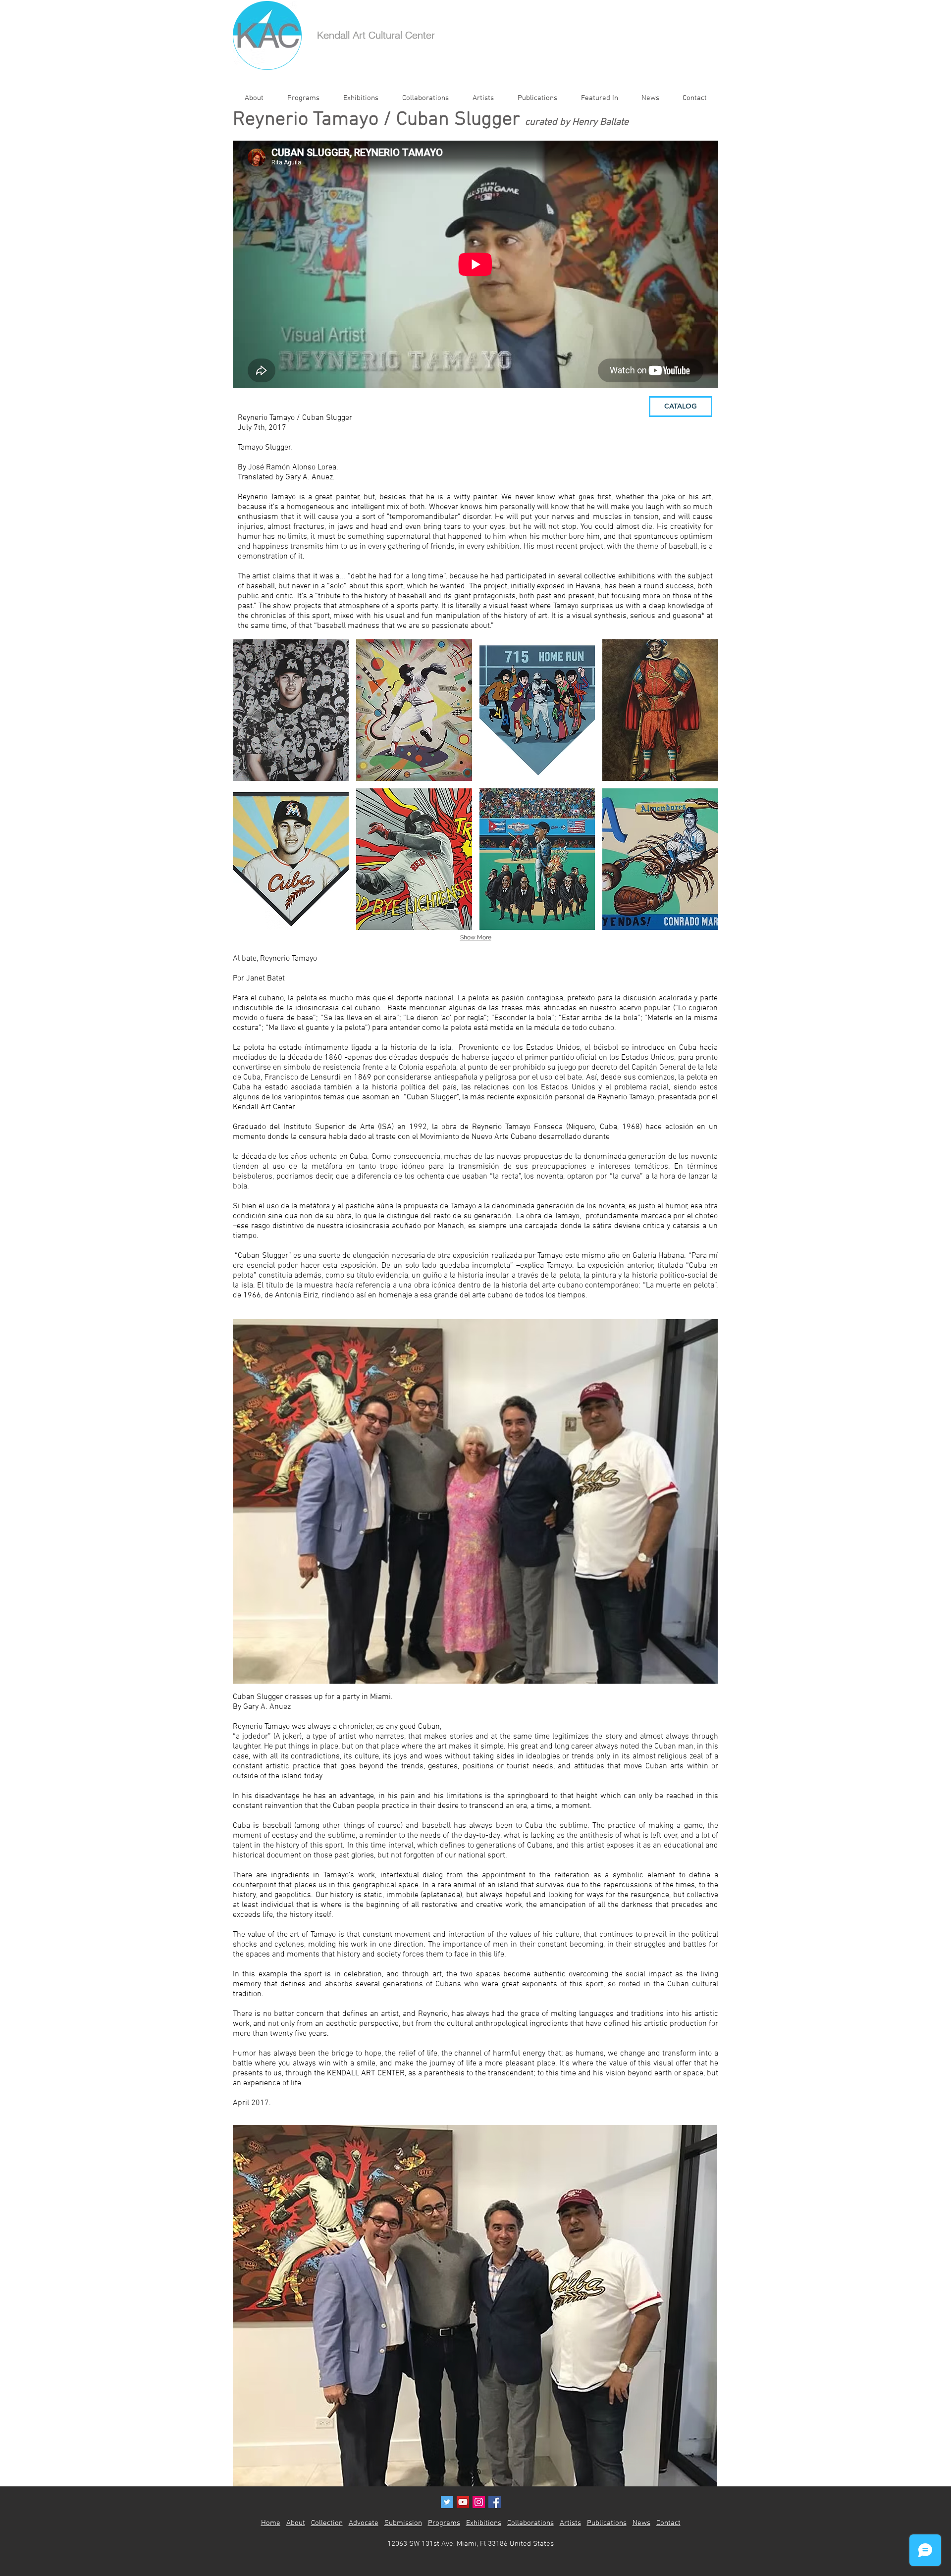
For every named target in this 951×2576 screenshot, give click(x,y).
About (296, 2523)
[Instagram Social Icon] (479, 2502)
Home (271, 2523)
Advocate (364, 2523)
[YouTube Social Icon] (463, 2502)
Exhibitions (484, 2523)
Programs (444, 2523)
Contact (668, 2523)
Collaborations (530, 2523)
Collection (327, 2523)
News (641, 2523)
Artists (570, 2523)
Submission (403, 2523)
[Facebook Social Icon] (495, 2502)
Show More (476, 937)
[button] (291, 710)
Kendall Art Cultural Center (376, 35)
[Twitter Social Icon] (447, 2502)
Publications (607, 2523)
